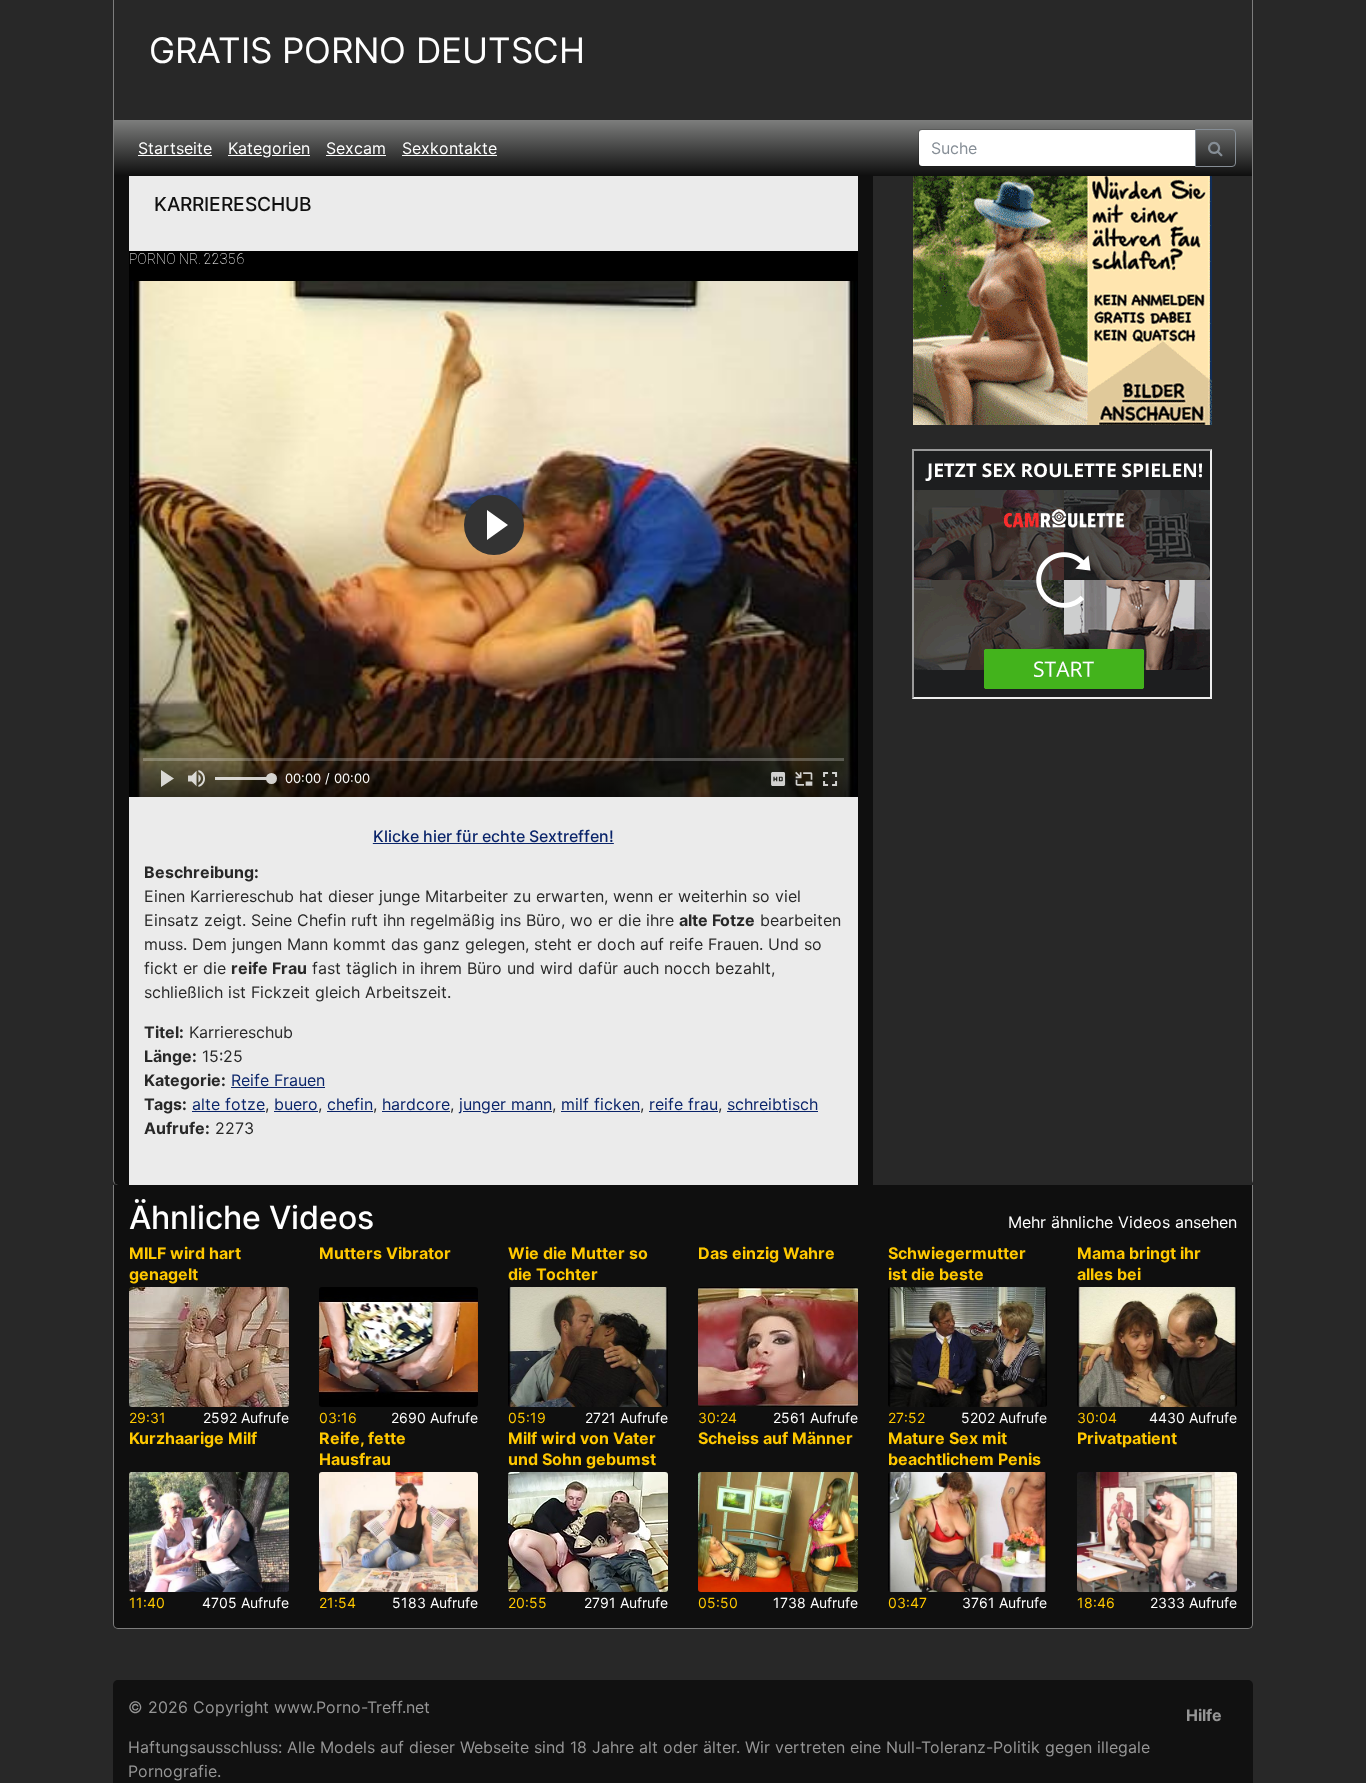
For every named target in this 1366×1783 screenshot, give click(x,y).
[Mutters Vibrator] (399, 1347)
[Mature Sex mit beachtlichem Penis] (968, 1532)
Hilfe (1204, 1715)
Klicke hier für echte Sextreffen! (493, 836)
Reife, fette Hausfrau (362, 1448)
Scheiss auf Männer (775, 1438)
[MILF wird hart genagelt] (209, 1347)
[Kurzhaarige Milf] (209, 1532)
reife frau (683, 1104)
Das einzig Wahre (766, 1253)
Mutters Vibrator (385, 1253)
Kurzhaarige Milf (193, 1438)
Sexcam (356, 148)
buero (296, 1104)
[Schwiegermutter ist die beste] (968, 1347)
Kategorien (269, 148)
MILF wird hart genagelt (185, 1263)
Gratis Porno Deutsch (367, 50)
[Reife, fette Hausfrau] (399, 1532)
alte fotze (228, 1104)
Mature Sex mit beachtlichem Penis (964, 1448)
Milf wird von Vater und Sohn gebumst (582, 1448)
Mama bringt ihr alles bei (1139, 1263)
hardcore (416, 1104)
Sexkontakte (449, 148)
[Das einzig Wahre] (778, 1347)
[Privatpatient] (1157, 1532)
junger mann (505, 1104)
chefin (350, 1104)
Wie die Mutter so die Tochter (578, 1263)
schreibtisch (772, 1104)
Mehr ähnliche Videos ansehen (1122, 1222)
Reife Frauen (278, 1080)
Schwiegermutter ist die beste (957, 1263)
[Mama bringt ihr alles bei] (1157, 1347)
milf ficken (600, 1104)
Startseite (175, 148)
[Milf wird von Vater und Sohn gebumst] (588, 1532)
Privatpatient (1127, 1438)
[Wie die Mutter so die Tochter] (588, 1347)
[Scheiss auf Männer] (778, 1532)
